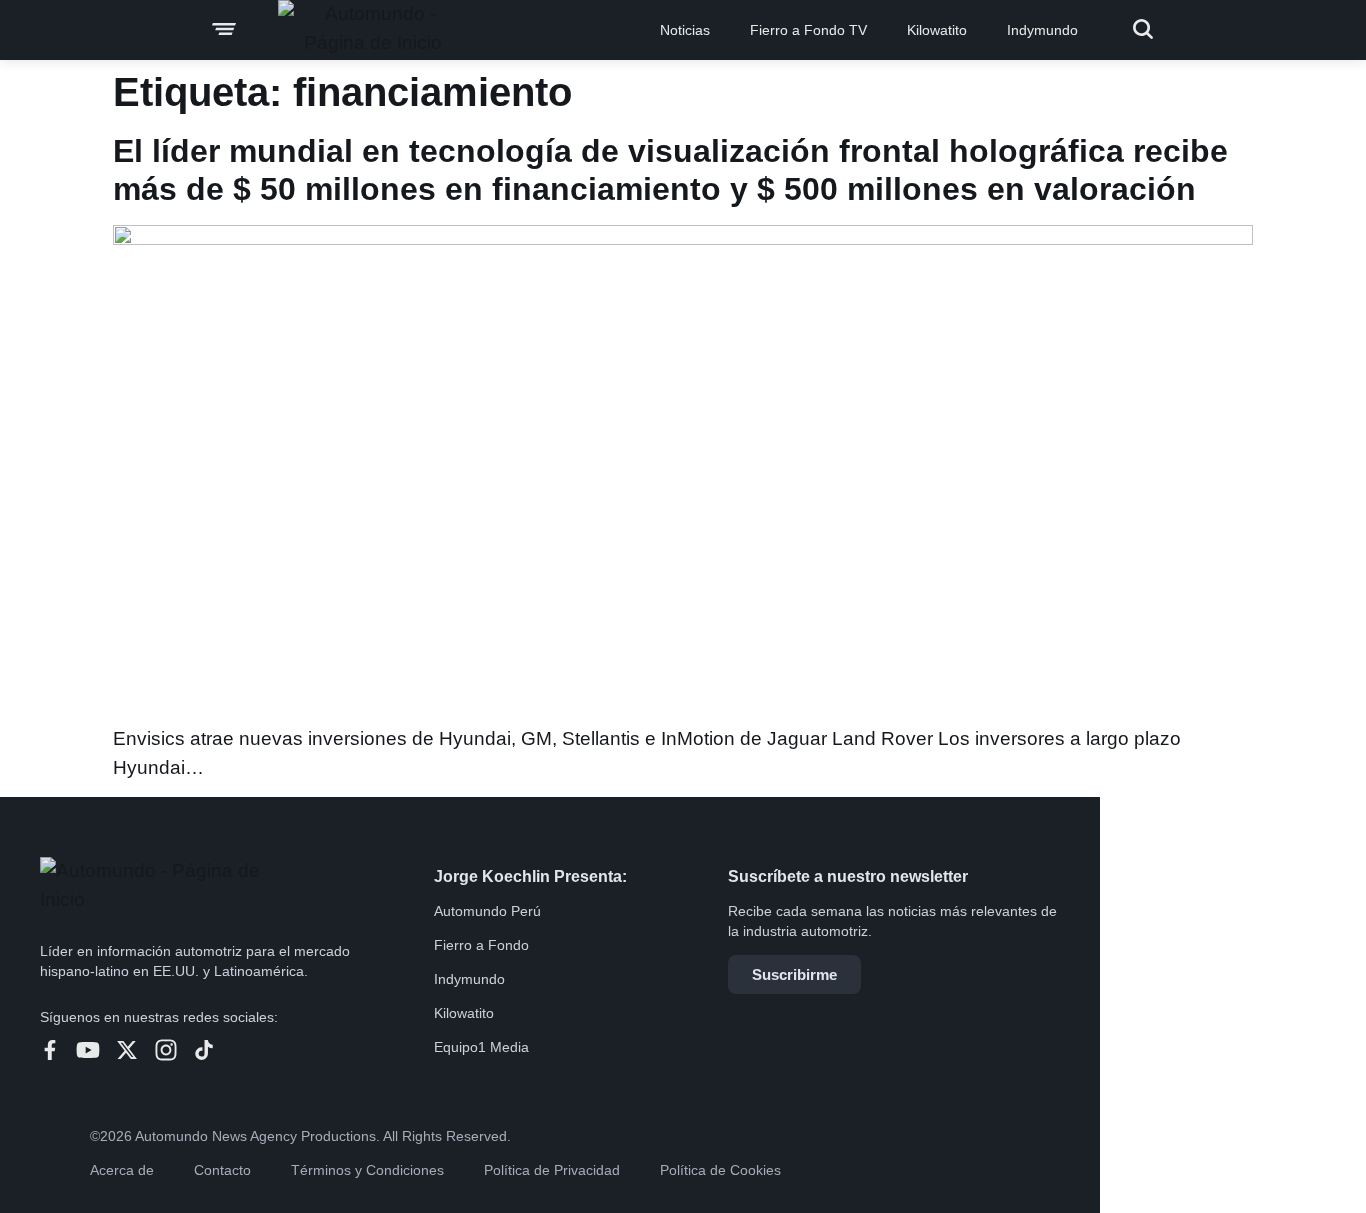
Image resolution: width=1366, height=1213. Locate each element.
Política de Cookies (720, 1170)
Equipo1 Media (481, 1047)
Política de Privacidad (552, 1170)
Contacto (222, 1170)
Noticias (685, 30)
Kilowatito (937, 30)
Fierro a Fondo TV (808, 30)
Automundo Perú (487, 911)
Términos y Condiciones (367, 1170)
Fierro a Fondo (481, 945)
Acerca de (122, 1170)
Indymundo (1042, 30)
